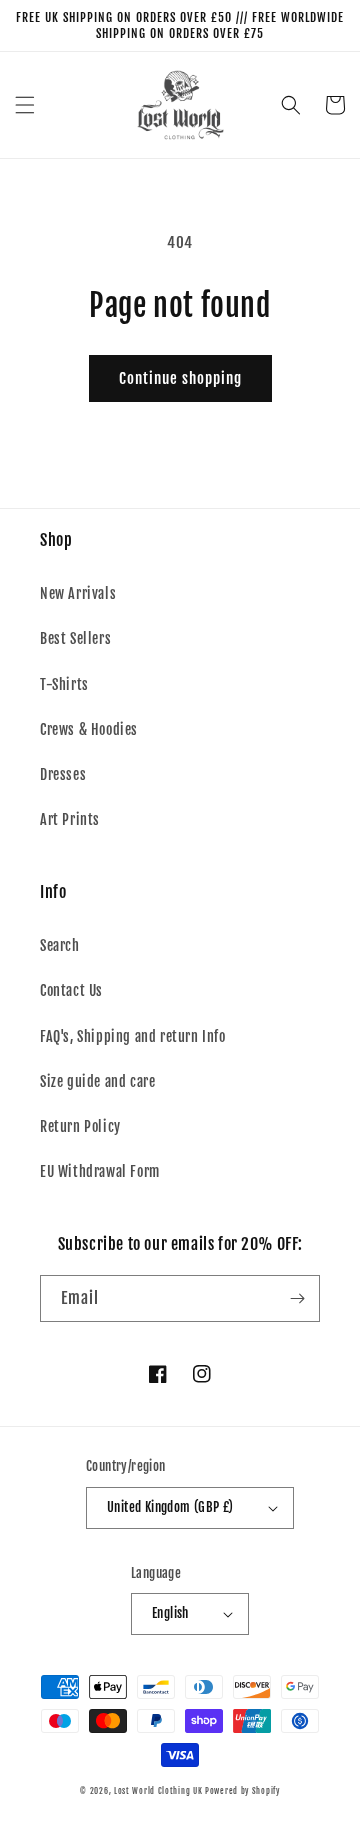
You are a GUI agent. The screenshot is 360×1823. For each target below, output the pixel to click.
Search (60, 945)
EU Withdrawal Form (100, 1171)
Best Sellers (75, 638)
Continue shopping (180, 378)
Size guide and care (97, 1081)
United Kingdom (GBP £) (170, 1507)
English (170, 1613)
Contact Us (71, 990)
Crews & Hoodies (89, 729)
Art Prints (70, 819)
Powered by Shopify (242, 1791)
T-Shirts (64, 684)
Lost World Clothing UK (158, 1791)
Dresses (63, 774)
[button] (25, 105)
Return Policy (80, 1126)
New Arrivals (78, 593)
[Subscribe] (297, 1298)
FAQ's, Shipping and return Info (133, 1036)
